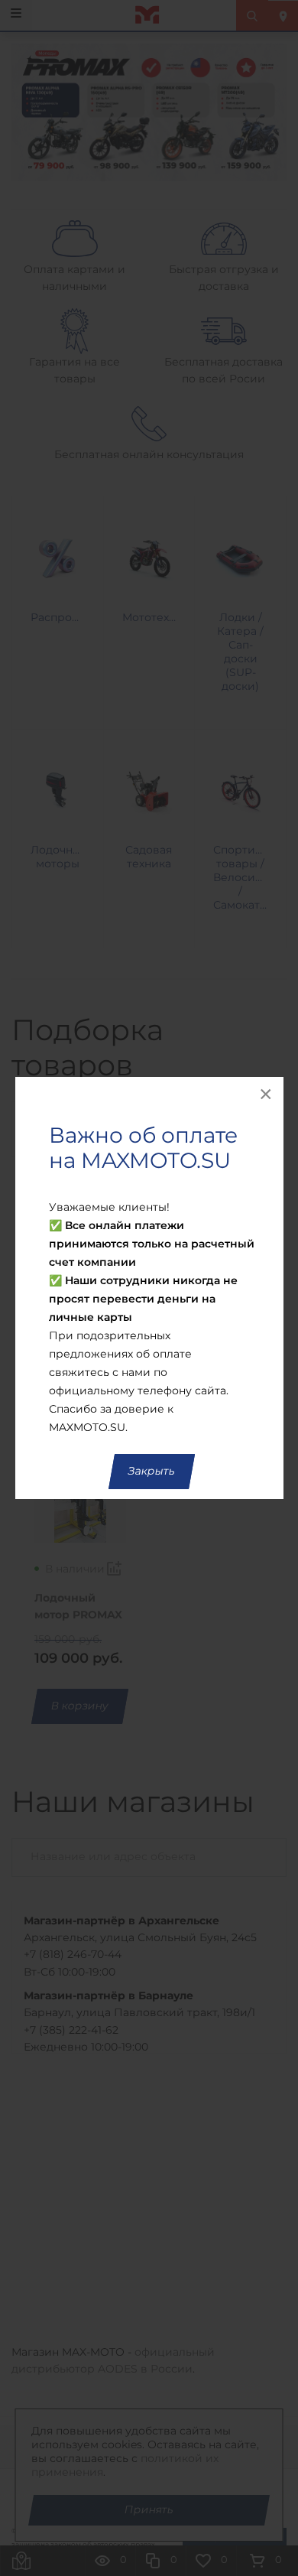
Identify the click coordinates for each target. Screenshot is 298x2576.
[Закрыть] (267, 1094)
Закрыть (152, 1472)
